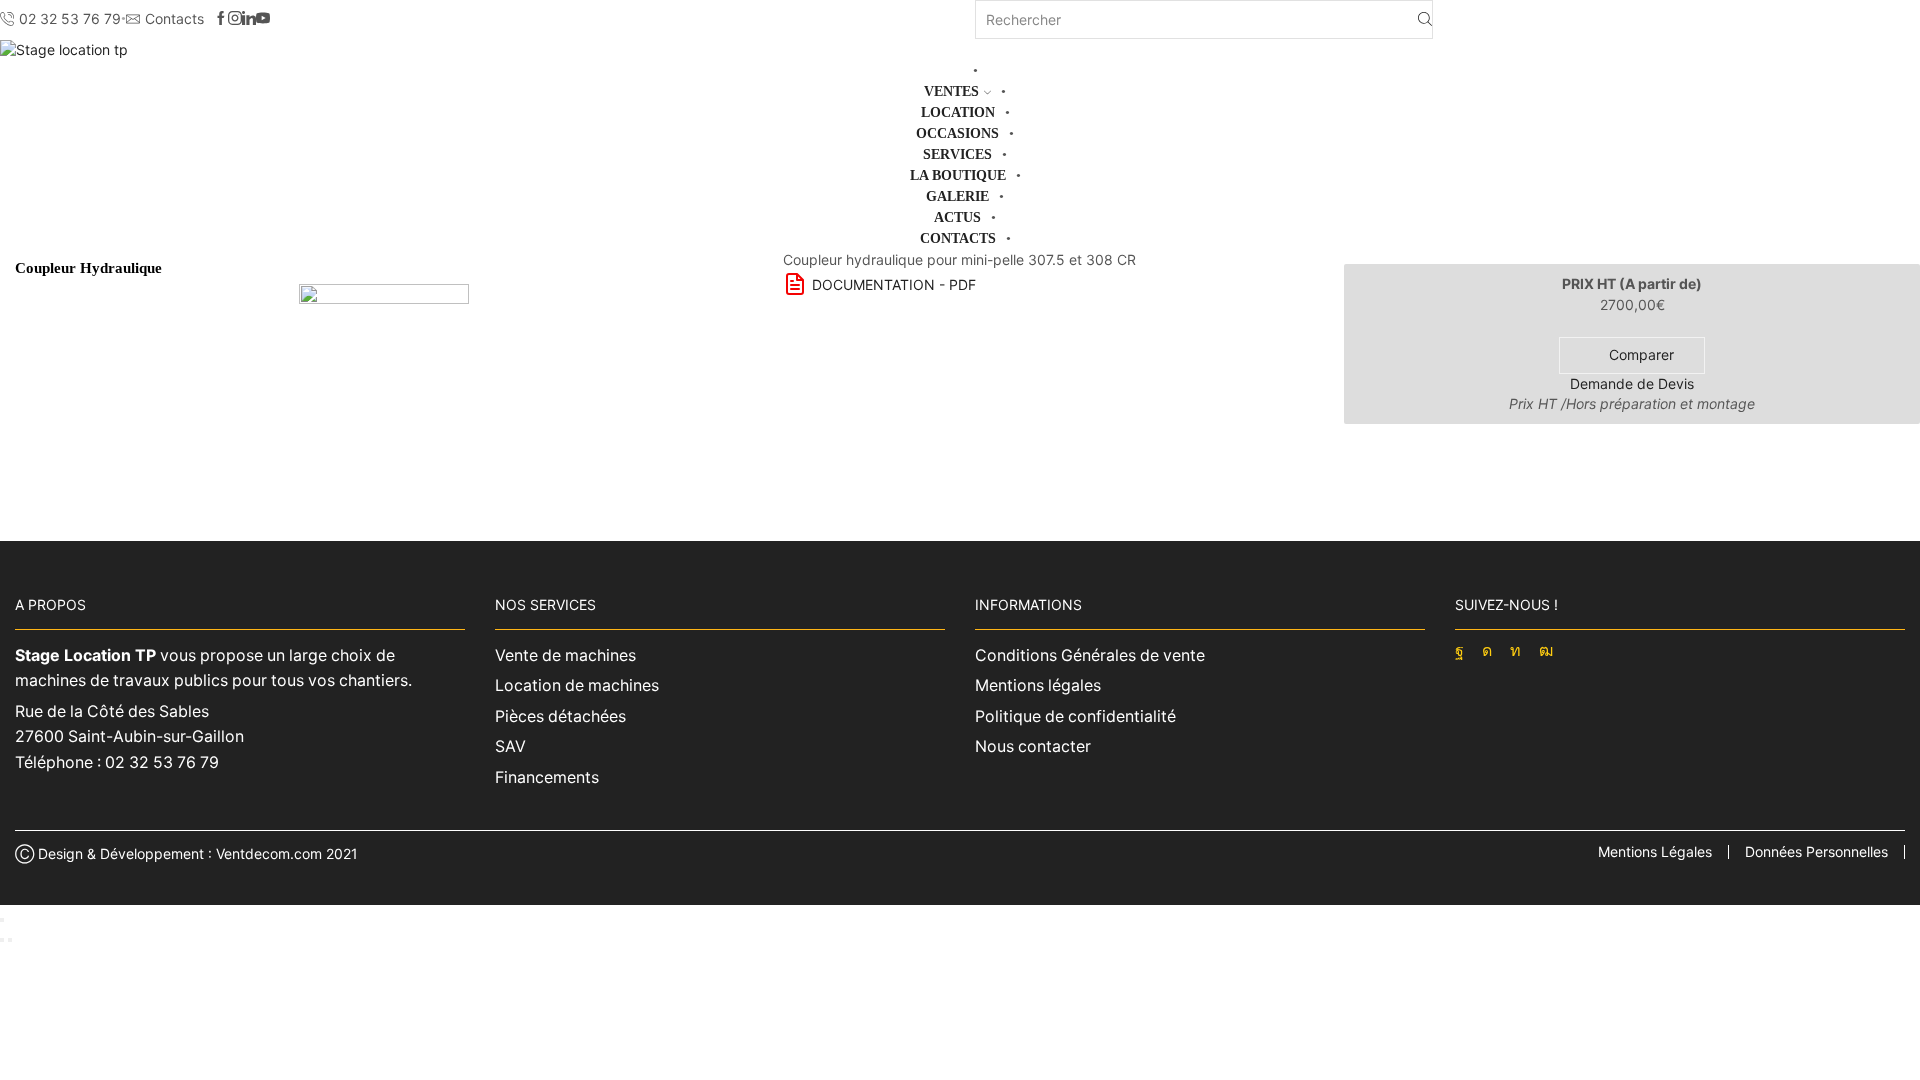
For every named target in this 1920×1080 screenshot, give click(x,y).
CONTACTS (958, 238)
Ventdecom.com (269, 853)
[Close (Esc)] (2, 920)
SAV (510, 746)
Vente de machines (565, 655)
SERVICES (957, 154)
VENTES (951, 91)
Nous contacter (1033, 746)
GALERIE (957, 196)
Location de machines (577, 685)
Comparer (1641, 354)
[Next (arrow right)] (10, 940)
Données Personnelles (1816, 852)
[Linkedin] (249, 19)
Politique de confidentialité (1075, 716)
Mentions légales (1038, 685)
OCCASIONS (957, 133)
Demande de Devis (1632, 383)
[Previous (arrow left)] (2, 940)
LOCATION (958, 112)
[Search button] (1425, 19)
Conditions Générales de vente (1090, 655)
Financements (547, 777)
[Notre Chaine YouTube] (263, 19)
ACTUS (957, 217)
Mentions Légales (1655, 852)
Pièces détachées (560, 716)
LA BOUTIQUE (958, 175)
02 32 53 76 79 (162, 762)
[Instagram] (235, 19)
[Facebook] (221, 19)
